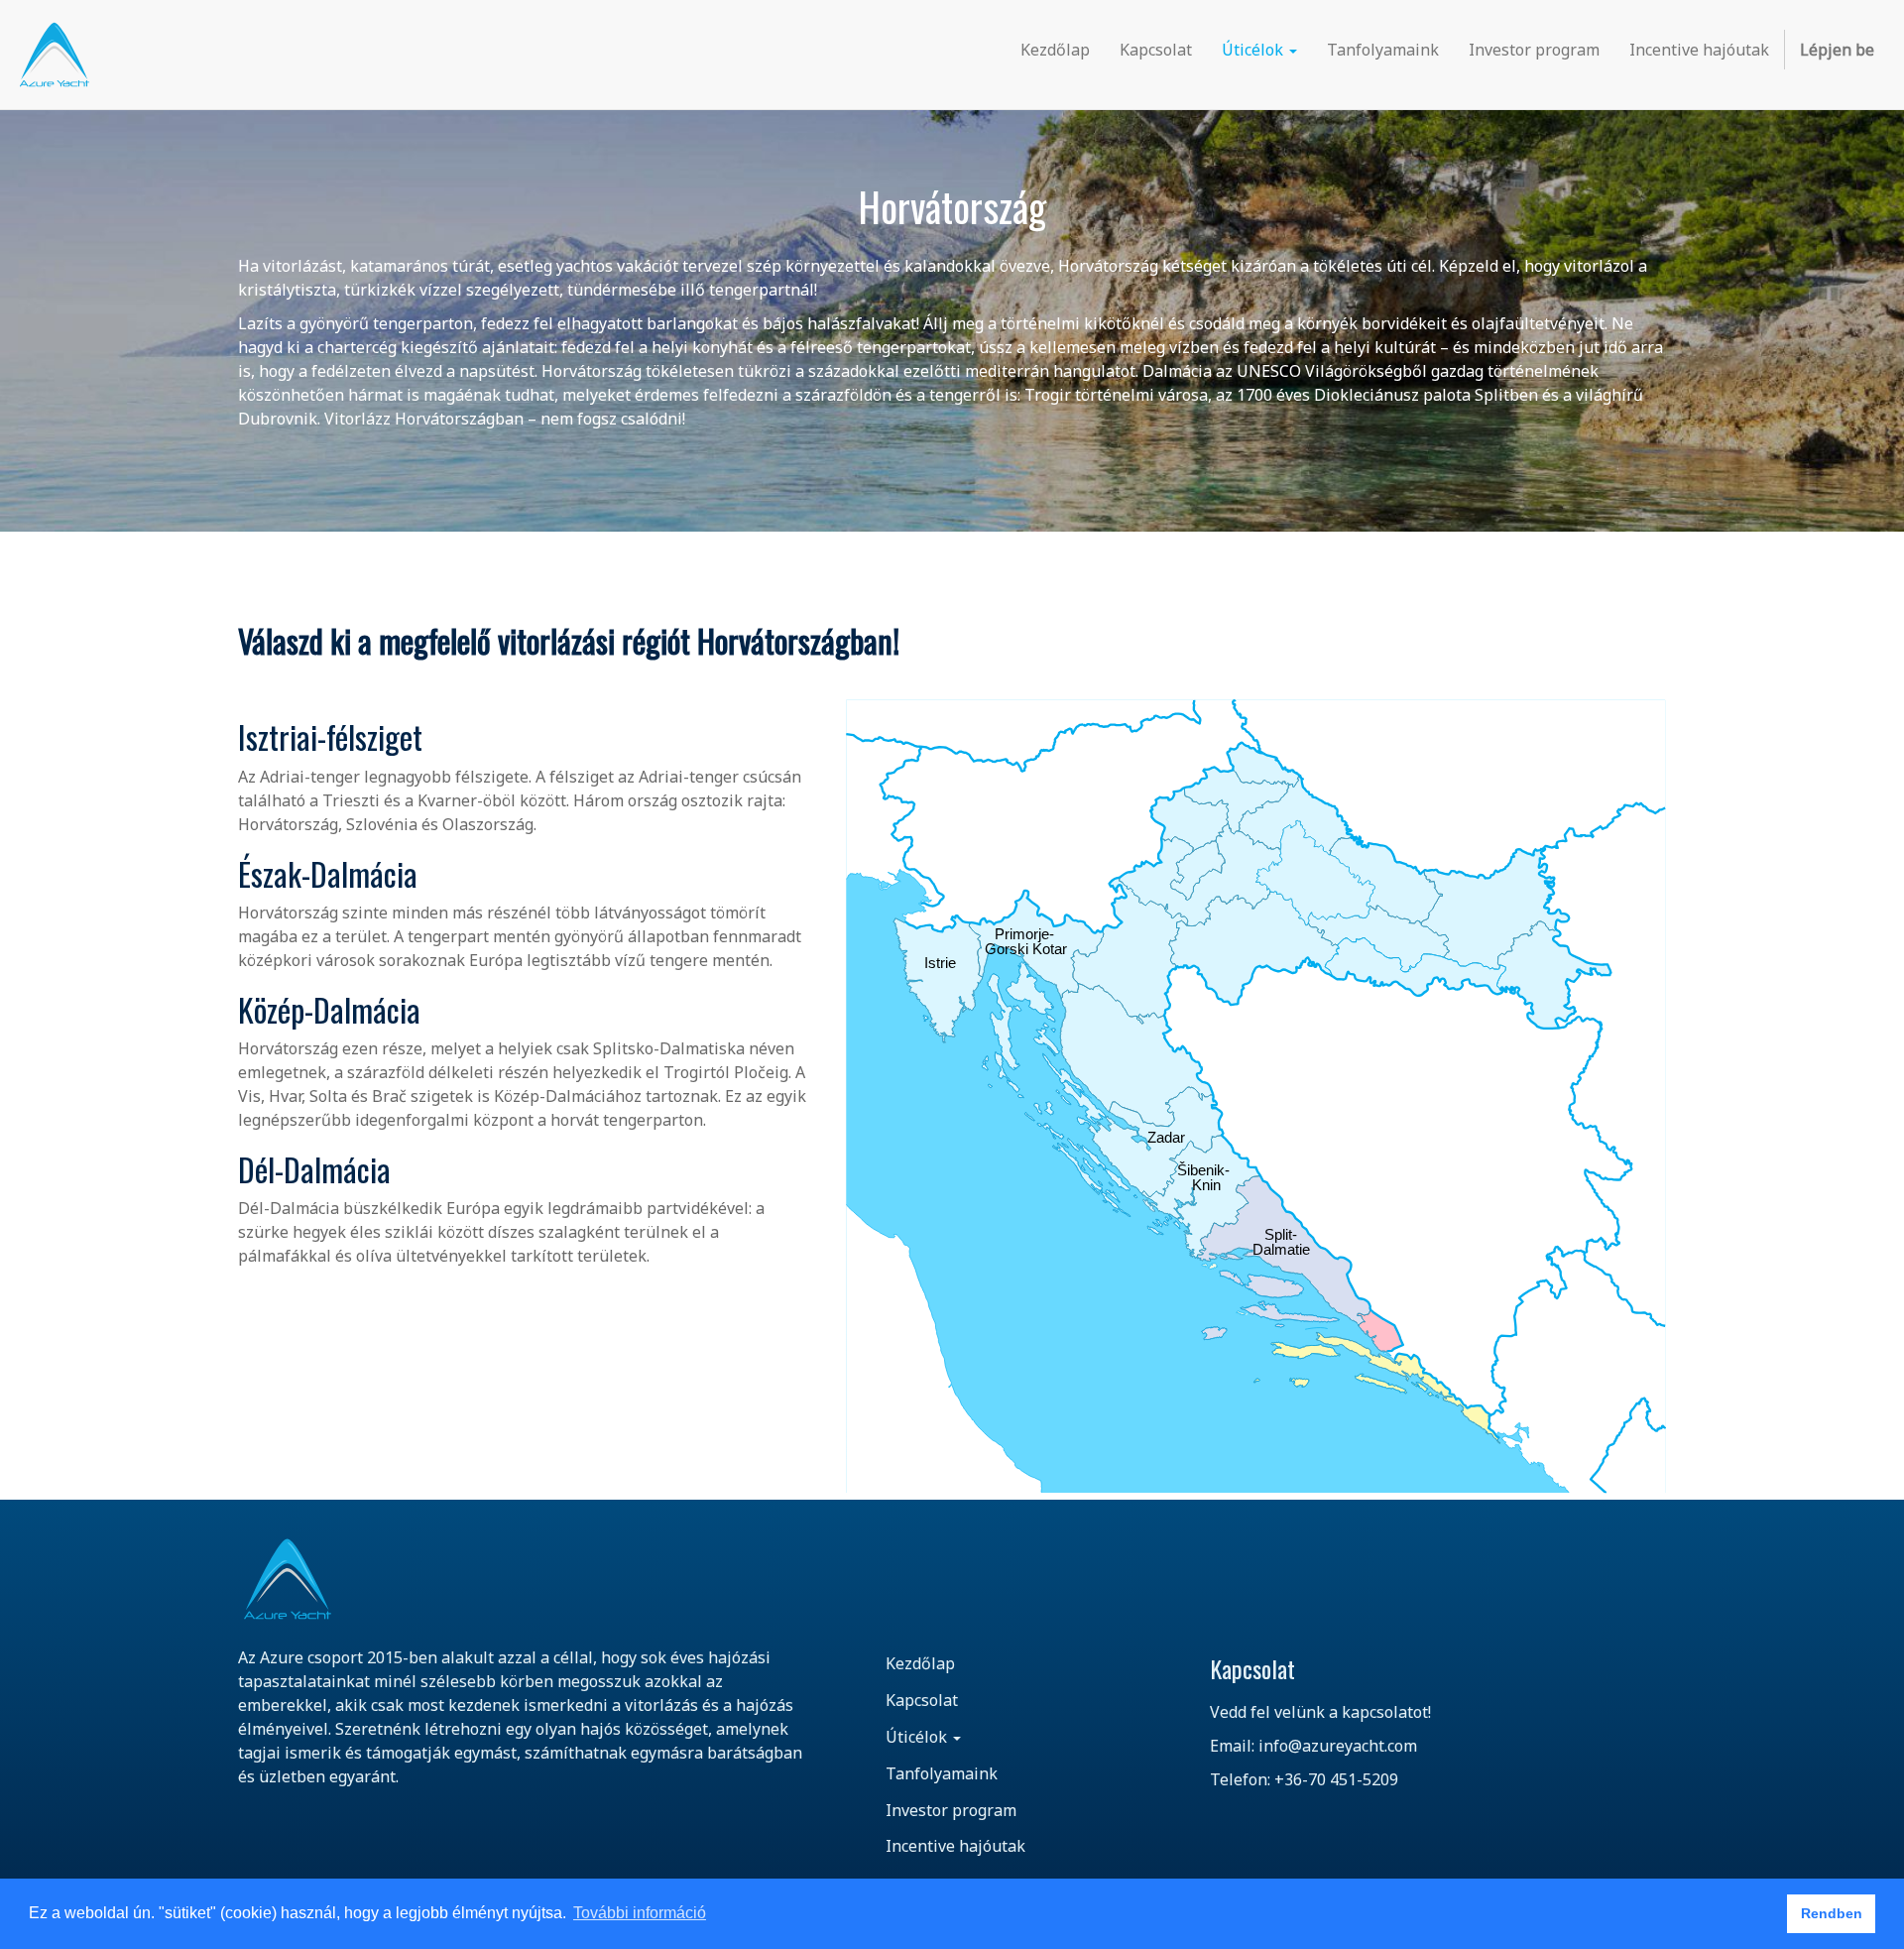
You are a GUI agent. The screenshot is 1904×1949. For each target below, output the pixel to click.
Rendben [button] (1832, 1913)
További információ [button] (640, 1913)
